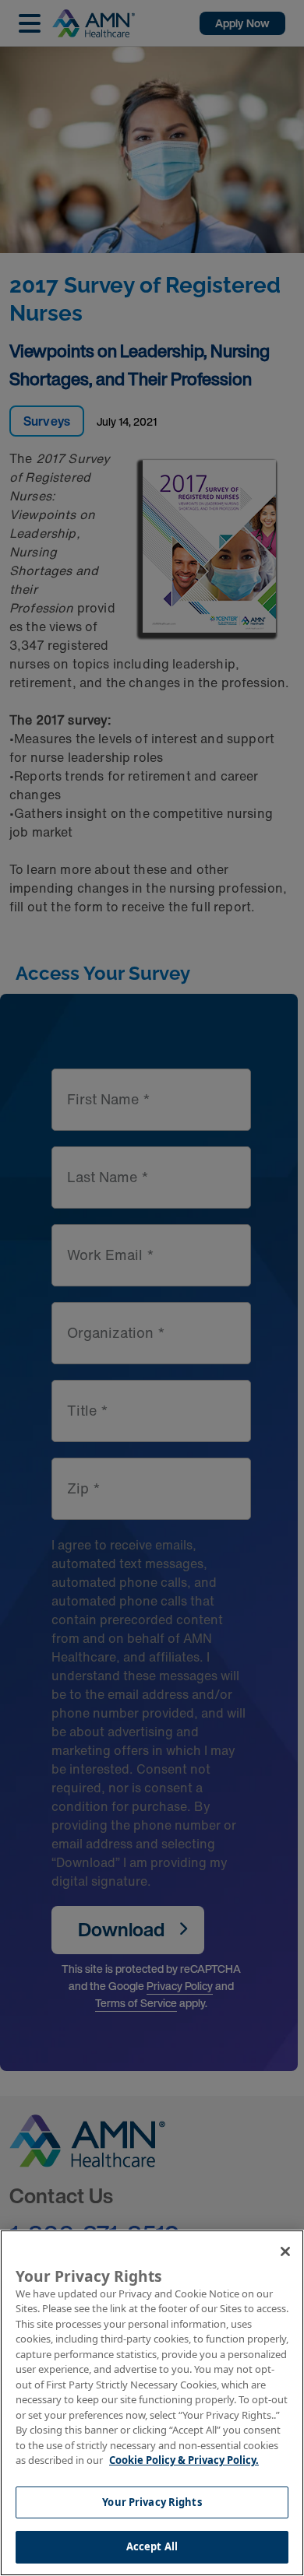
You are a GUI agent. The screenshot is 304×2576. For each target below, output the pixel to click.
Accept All (152, 2546)
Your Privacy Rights (152, 2502)
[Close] (285, 2251)
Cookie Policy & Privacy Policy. (184, 2460)
